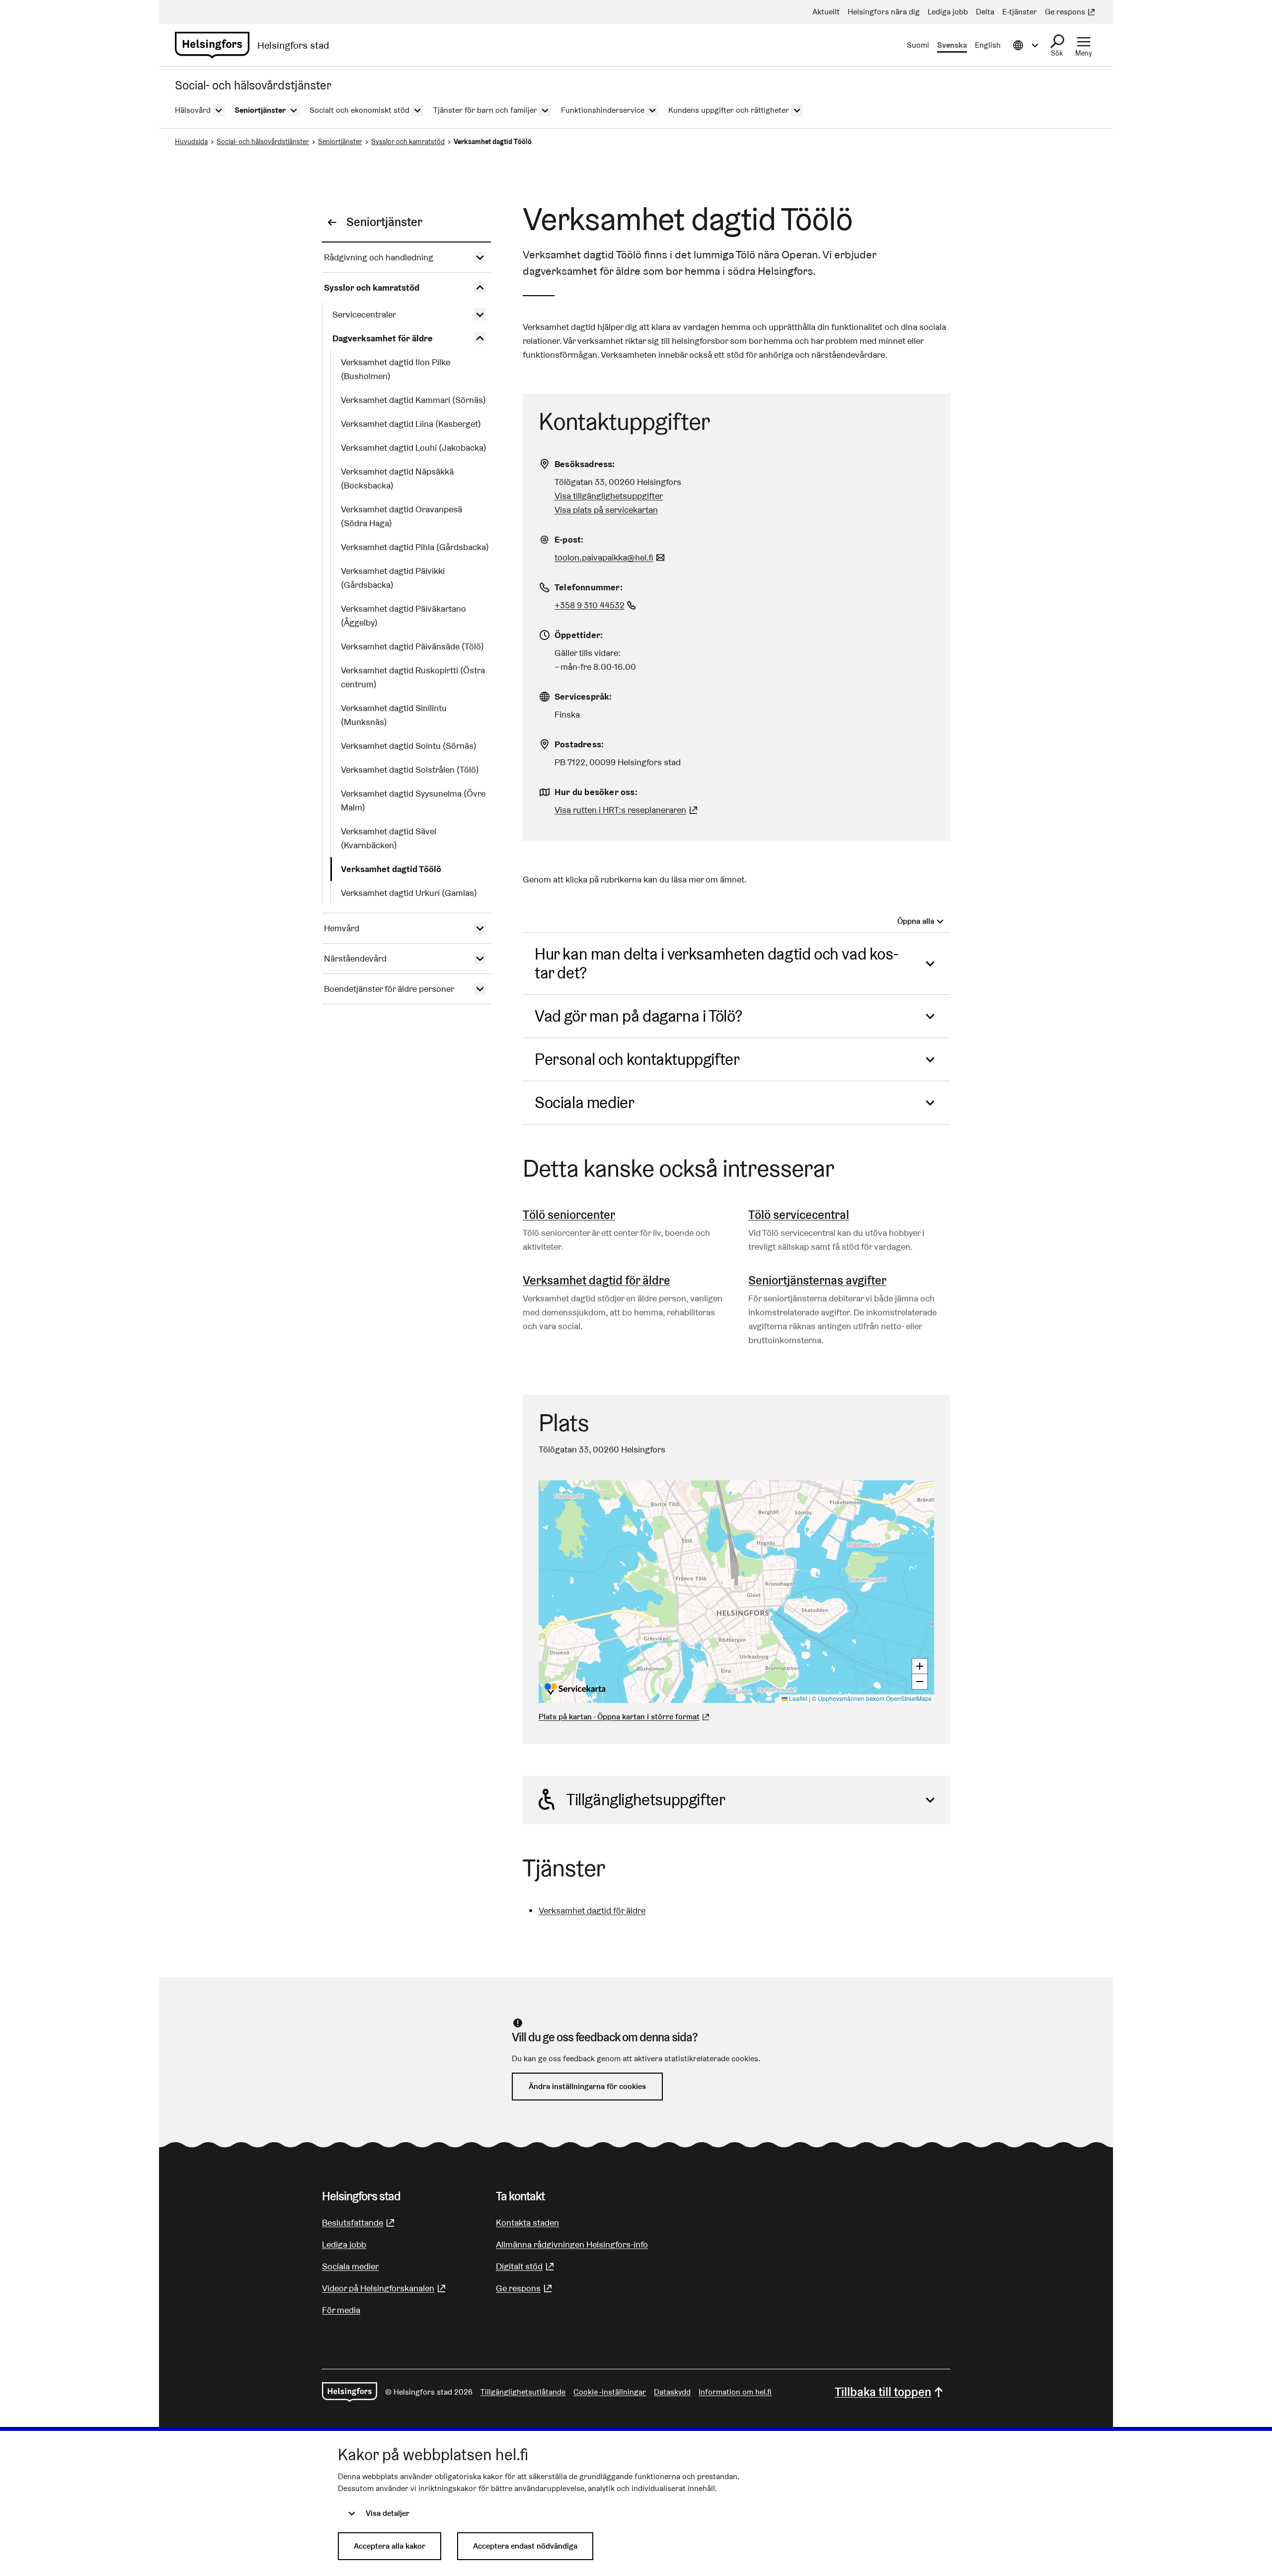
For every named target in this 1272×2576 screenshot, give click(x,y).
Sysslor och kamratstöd (408, 142)
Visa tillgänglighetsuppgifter (609, 496)
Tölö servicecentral (799, 1215)
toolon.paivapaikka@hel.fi (611, 557)
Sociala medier (584, 1102)
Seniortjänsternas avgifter (817, 1280)
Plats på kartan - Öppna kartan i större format (619, 1717)
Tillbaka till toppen (883, 2392)
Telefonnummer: (589, 587)
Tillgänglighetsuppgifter (646, 1800)
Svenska (952, 45)
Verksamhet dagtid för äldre (596, 1280)
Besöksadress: (585, 464)
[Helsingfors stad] (350, 2392)
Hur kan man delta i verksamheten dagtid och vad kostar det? (717, 963)
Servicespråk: (583, 696)
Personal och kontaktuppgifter (637, 1059)
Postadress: (579, 744)
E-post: (569, 539)
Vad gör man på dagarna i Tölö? (638, 1016)
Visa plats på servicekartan (606, 510)
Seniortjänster (340, 142)
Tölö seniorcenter (569, 1215)
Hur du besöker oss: (596, 792)
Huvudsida (191, 142)
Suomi (918, 45)
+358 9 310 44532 (596, 605)
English (988, 45)
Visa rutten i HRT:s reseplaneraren (620, 810)
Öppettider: (579, 635)
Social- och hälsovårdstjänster (263, 142)
